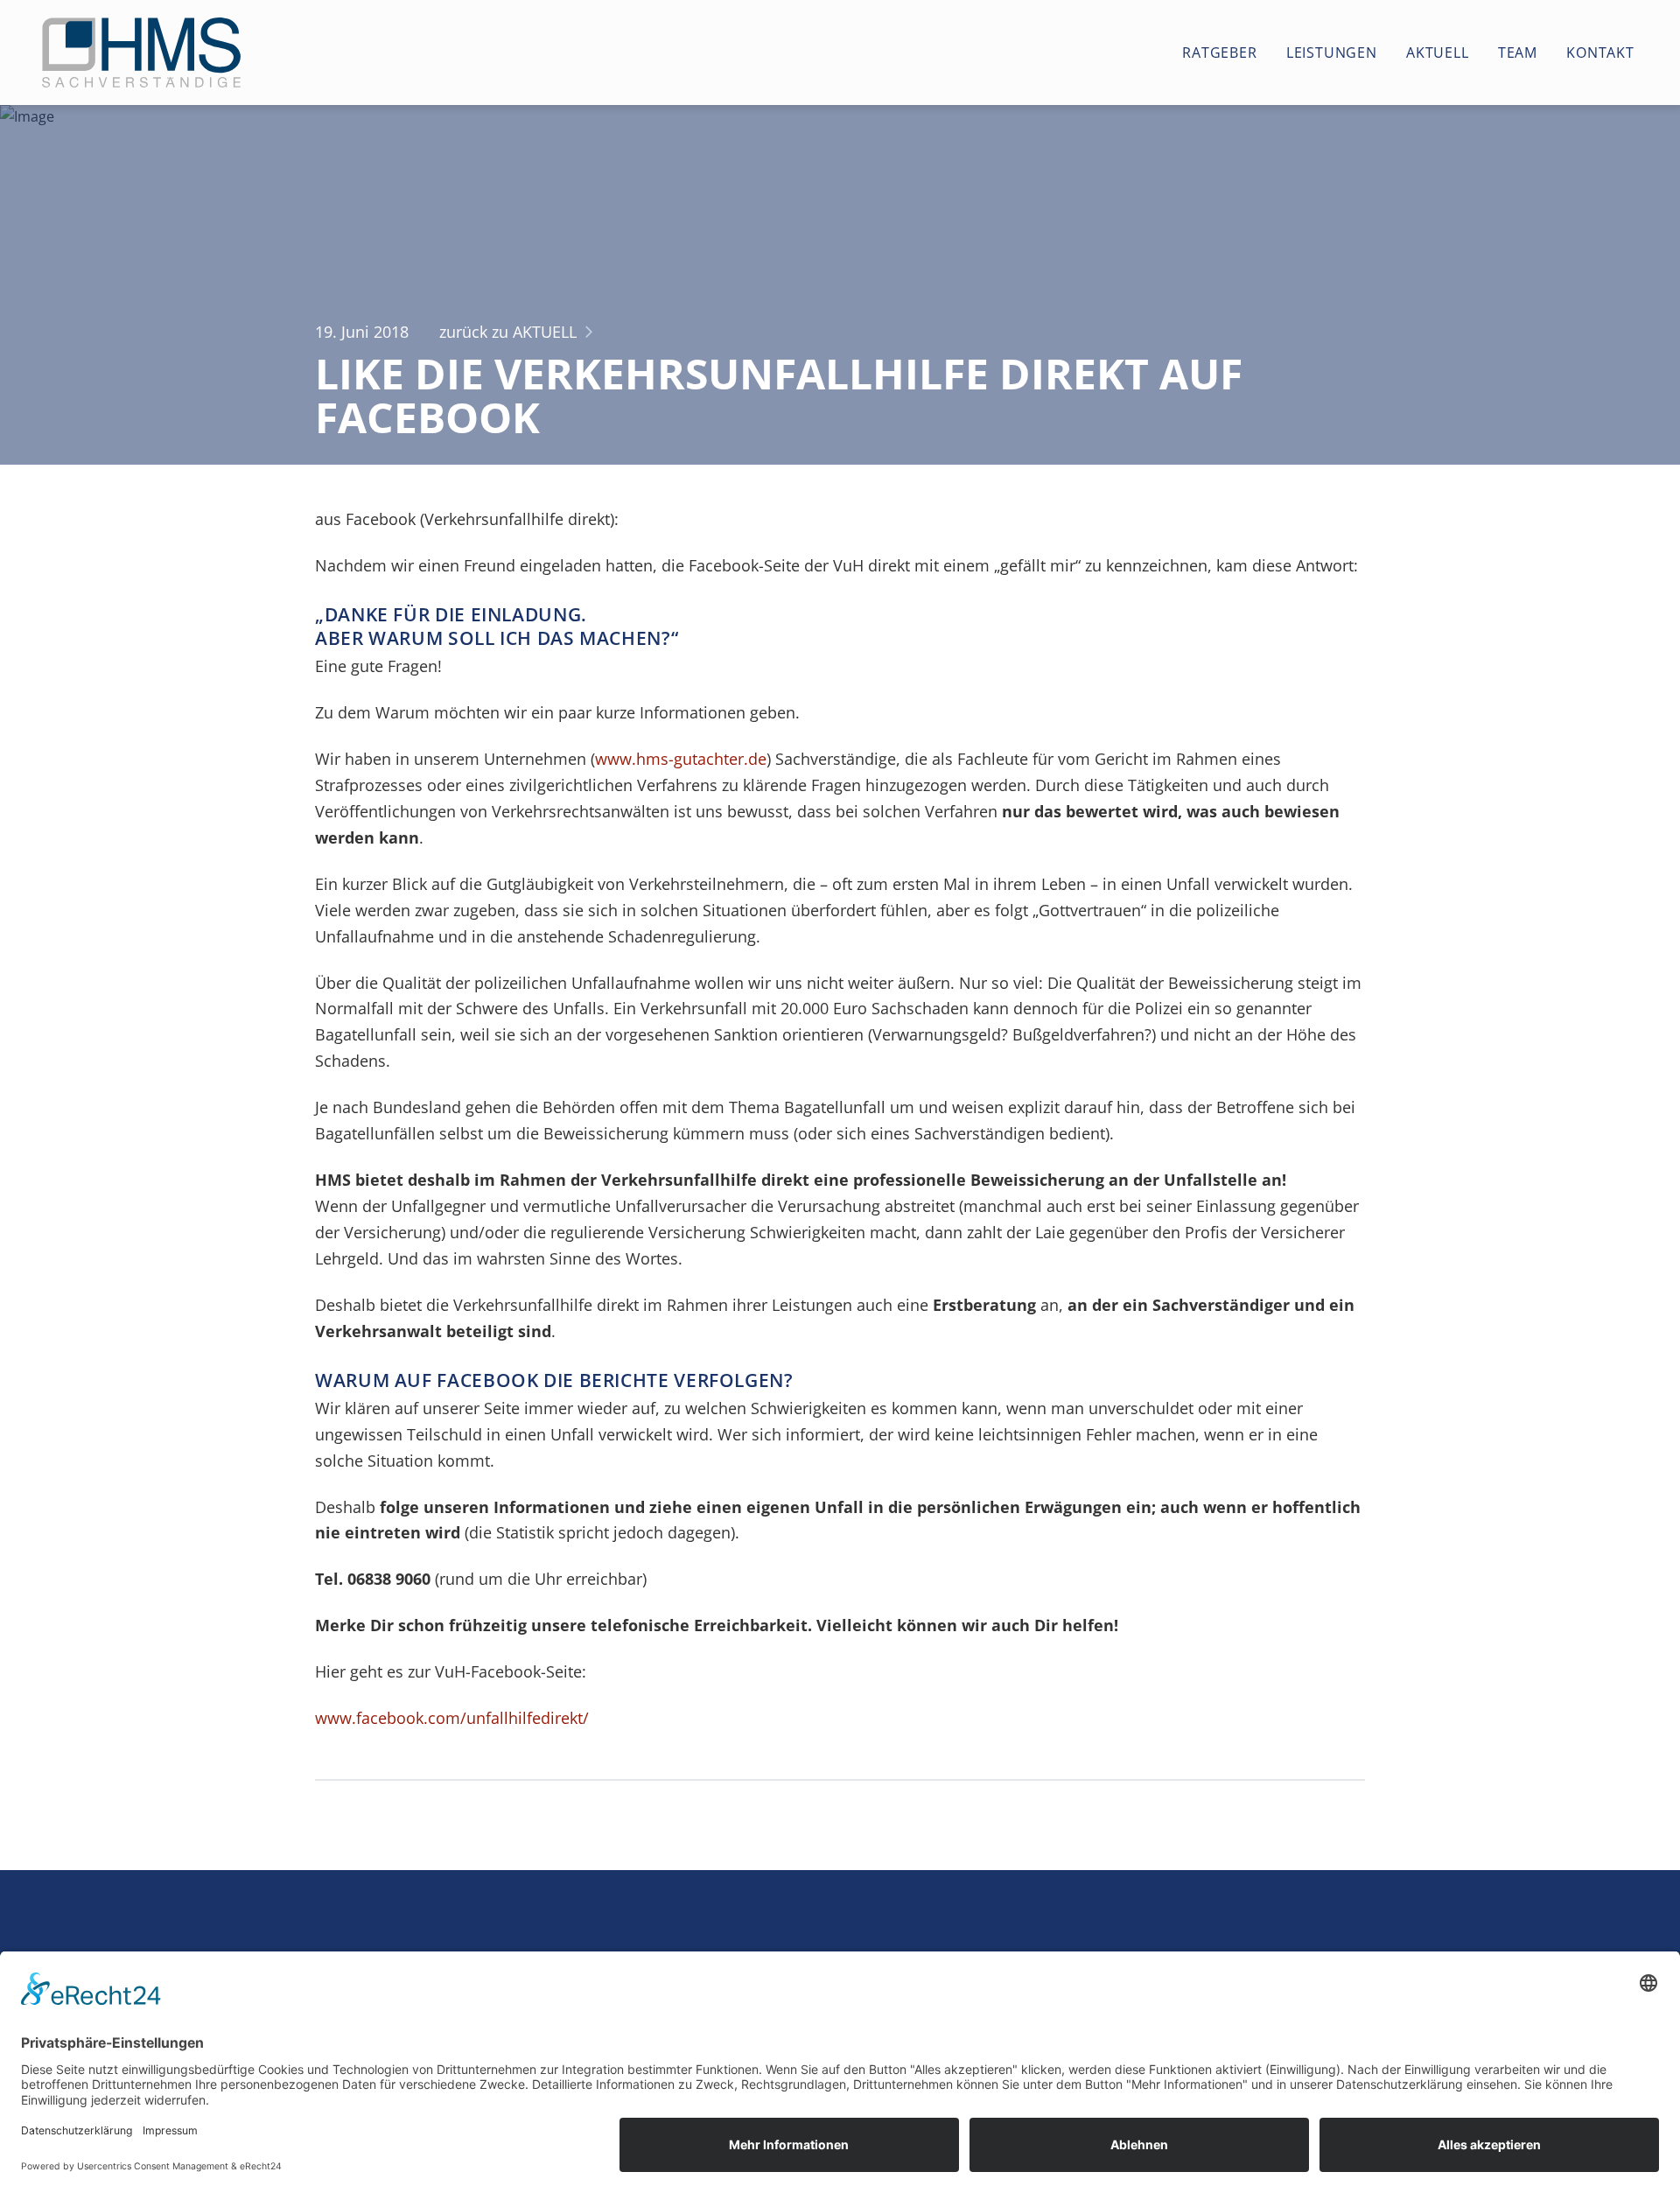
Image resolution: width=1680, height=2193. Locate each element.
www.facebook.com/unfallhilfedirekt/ (452, 1718)
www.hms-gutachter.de (681, 759)
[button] (1209, 53)
